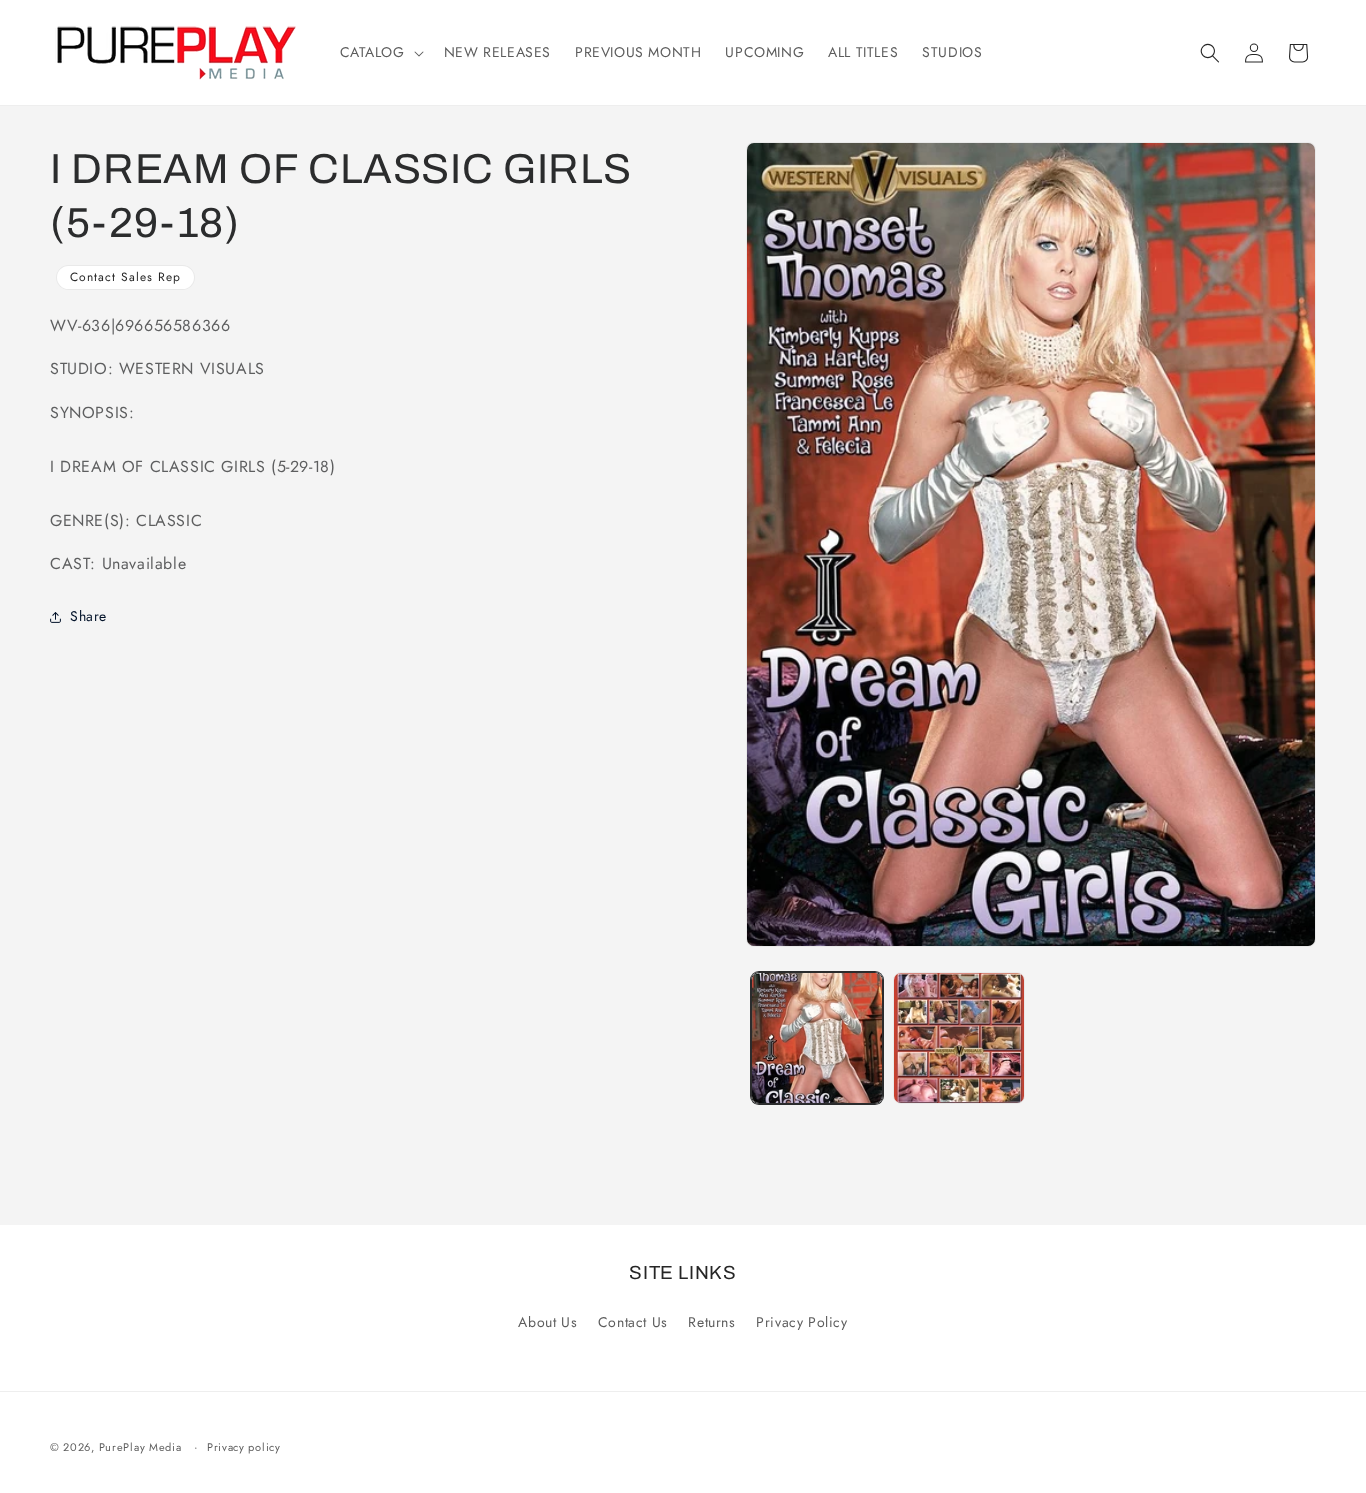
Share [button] (88, 616)
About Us (547, 1322)
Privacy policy (244, 1447)
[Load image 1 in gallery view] (817, 1038)
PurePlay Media (140, 1447)
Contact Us (633, 1322)
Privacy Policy (801, 1322)
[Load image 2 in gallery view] (959, 1038)
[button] (380, 52)
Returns (711, 1322)
